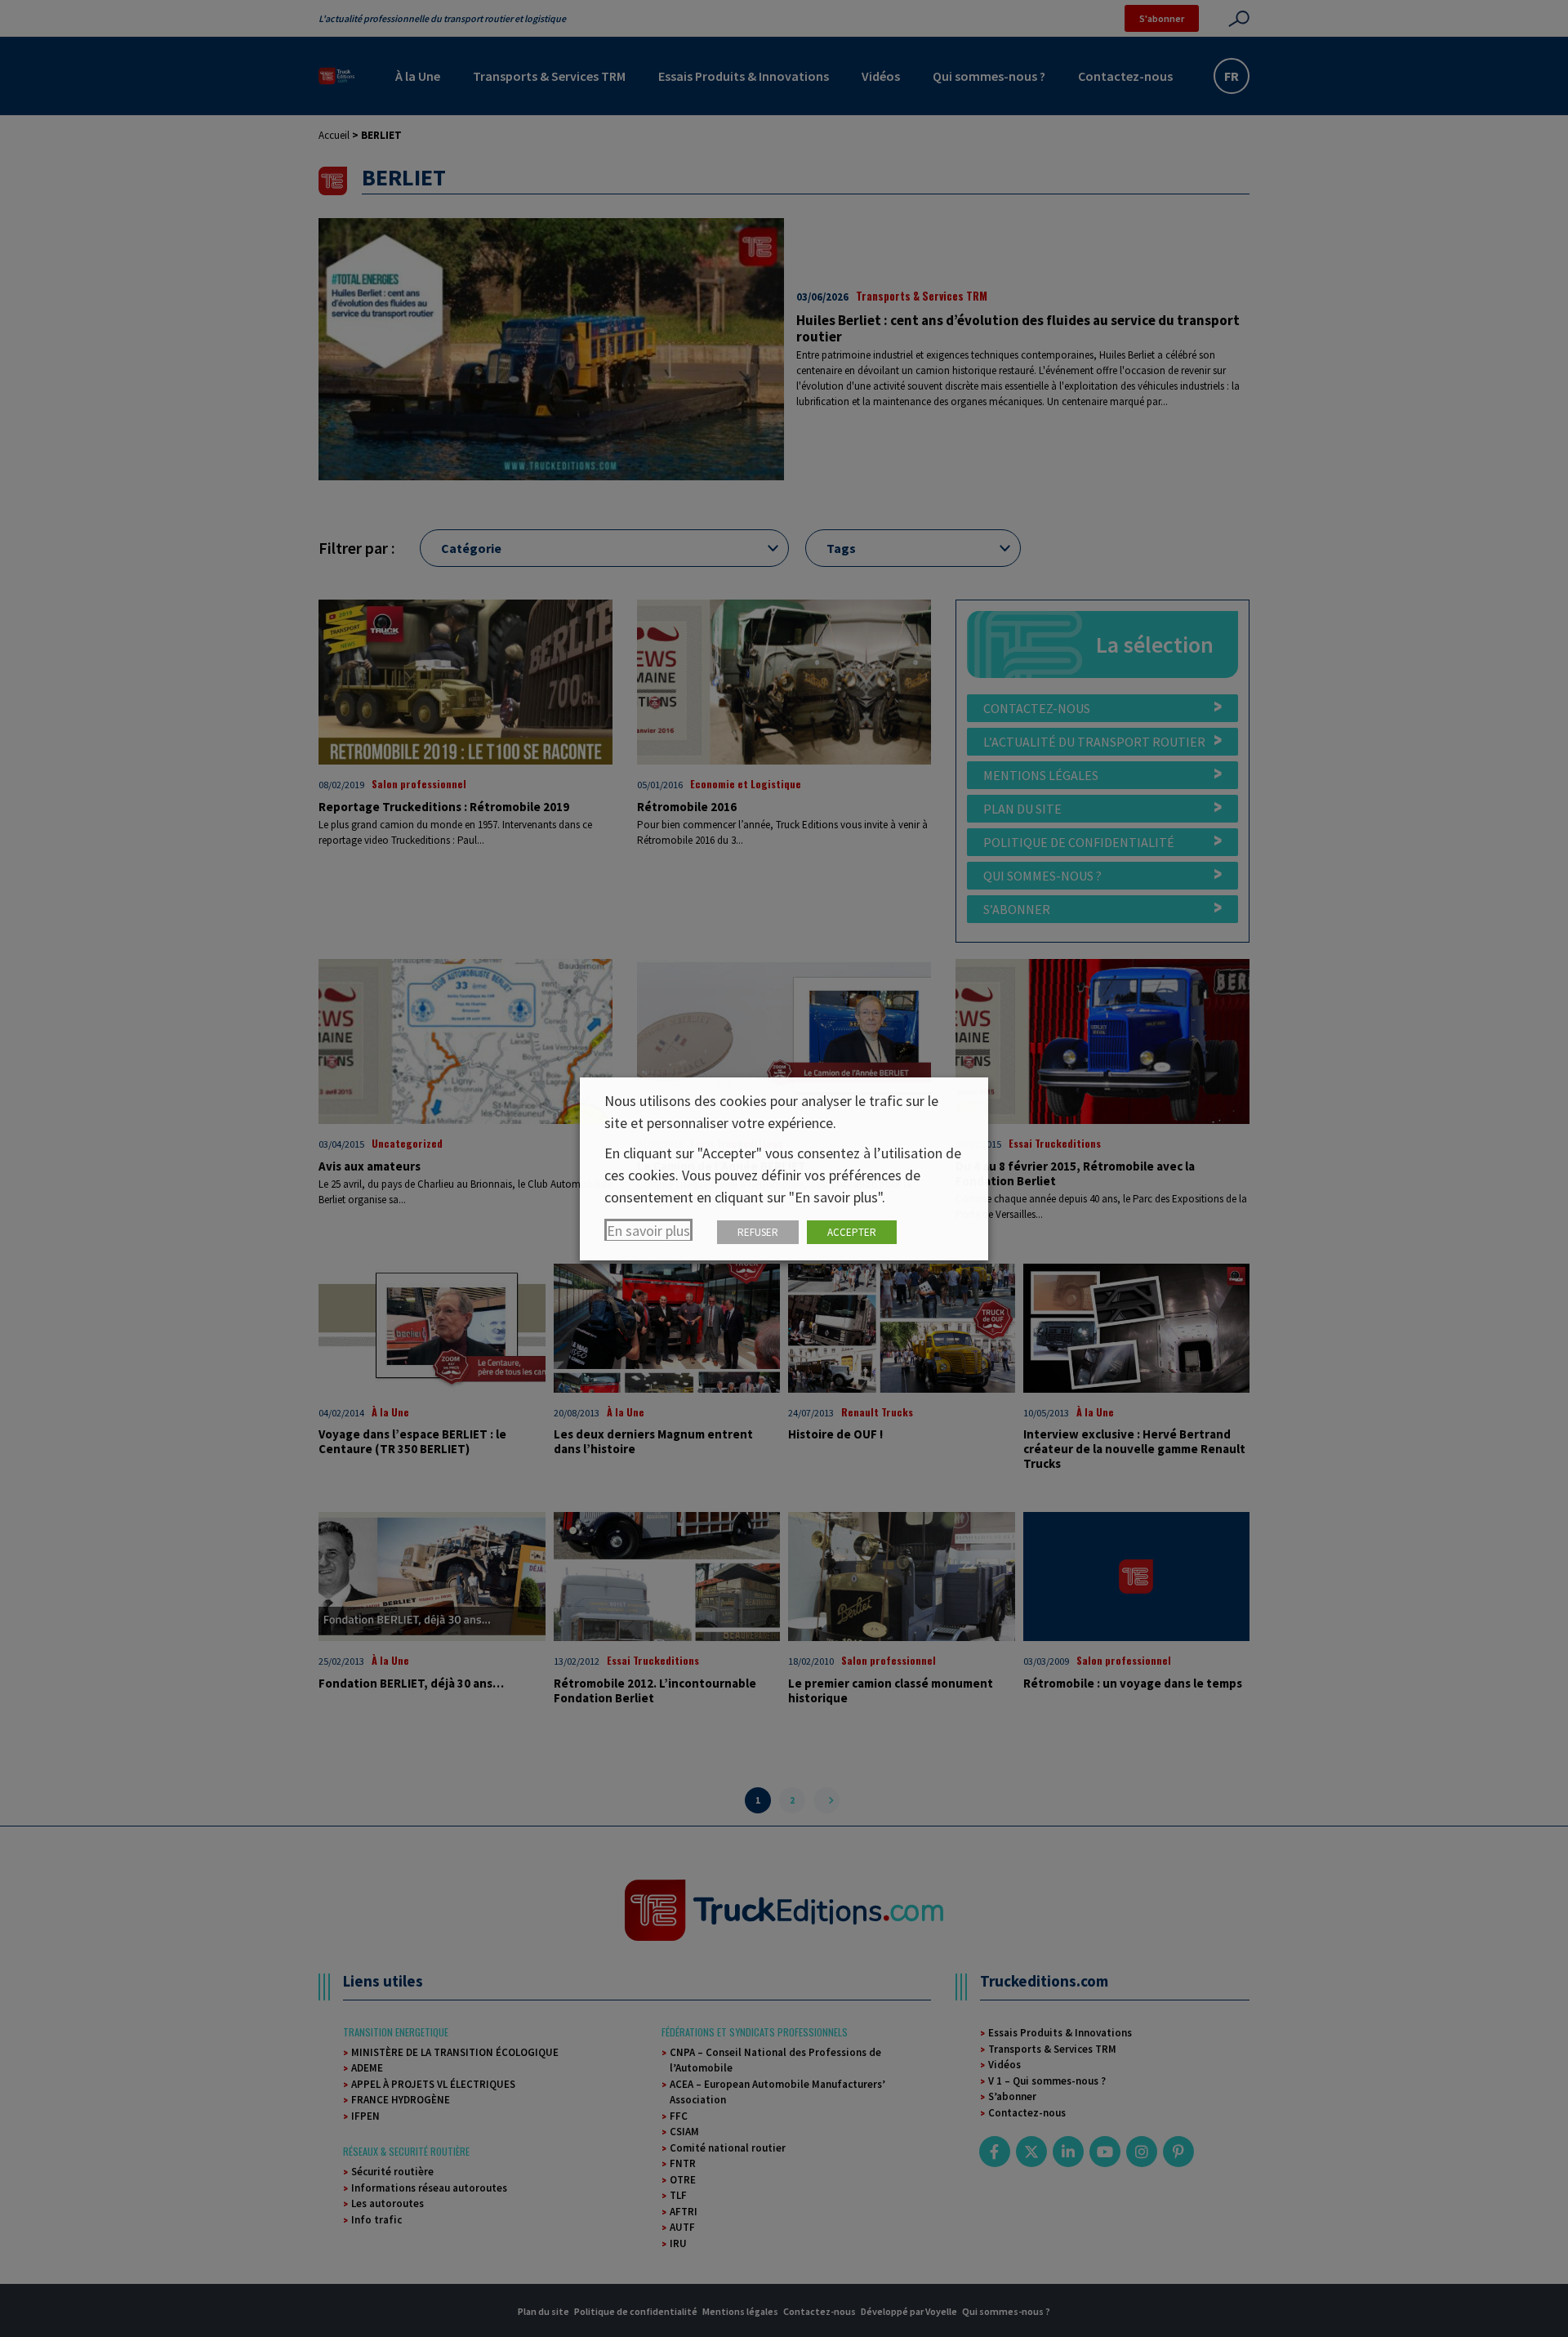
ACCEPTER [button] (852, 1232)
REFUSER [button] (758, 1232)
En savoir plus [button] (648, 1231)
